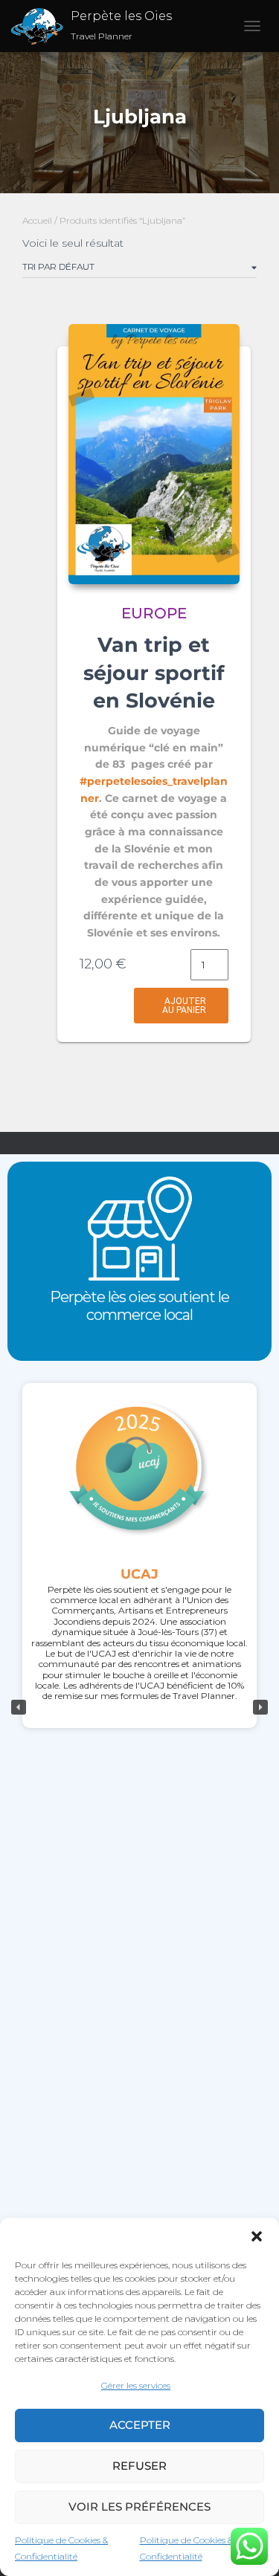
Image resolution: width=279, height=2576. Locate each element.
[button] (257, 2236)
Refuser (139, 2466)
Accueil (37, 220)
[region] (139, 1707)
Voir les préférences (139, 2507)
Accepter (140, 2425)
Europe (154, 613)
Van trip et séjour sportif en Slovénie (154, 673)
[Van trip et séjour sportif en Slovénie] (154, 454)
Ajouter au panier (184, 1006)
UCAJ (139, 1574)
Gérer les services (136, 2385)
